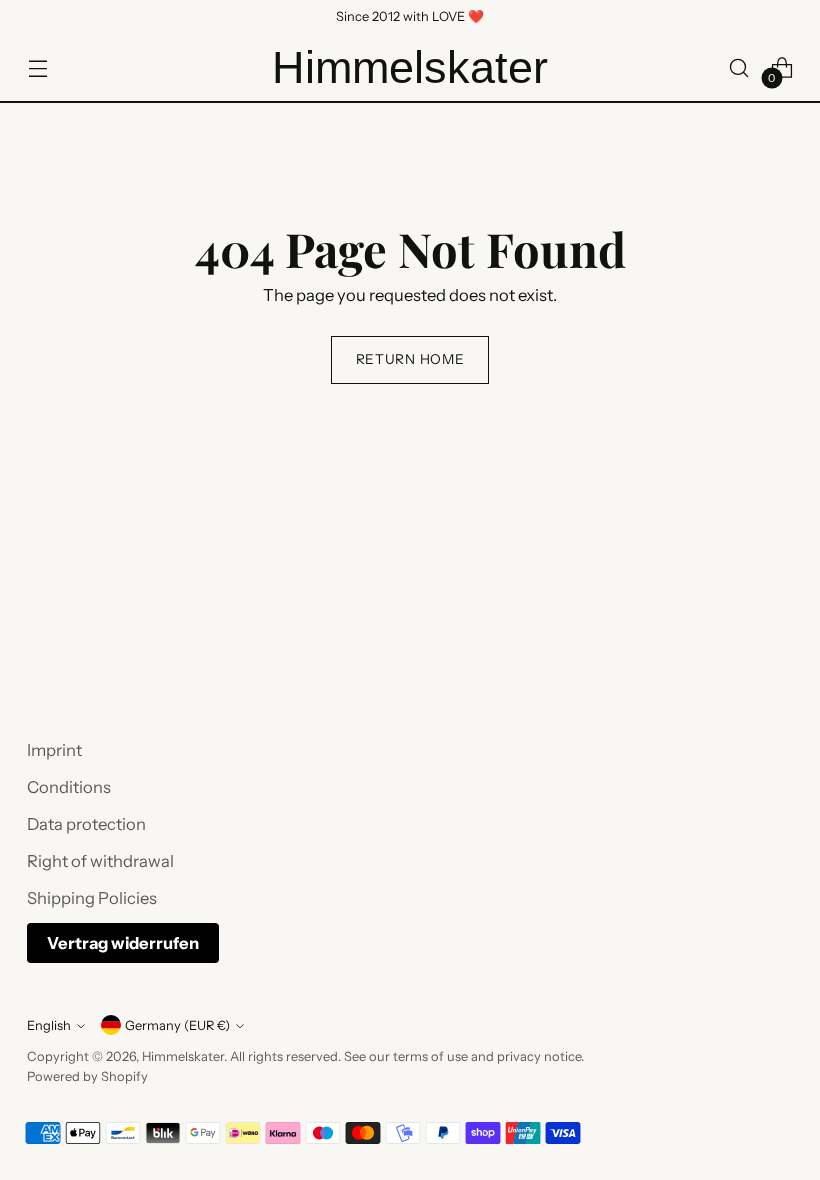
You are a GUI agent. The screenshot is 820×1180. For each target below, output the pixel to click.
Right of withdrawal (100, 861)
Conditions (69, 787)
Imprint (54, 750)
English (49, 1025)
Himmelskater (183, 1056)
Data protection (86, 824)
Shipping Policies (92, 898)
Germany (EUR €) (177, 1025)
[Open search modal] (739, 67)
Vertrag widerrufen (123, 943)
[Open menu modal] (37, 67)
